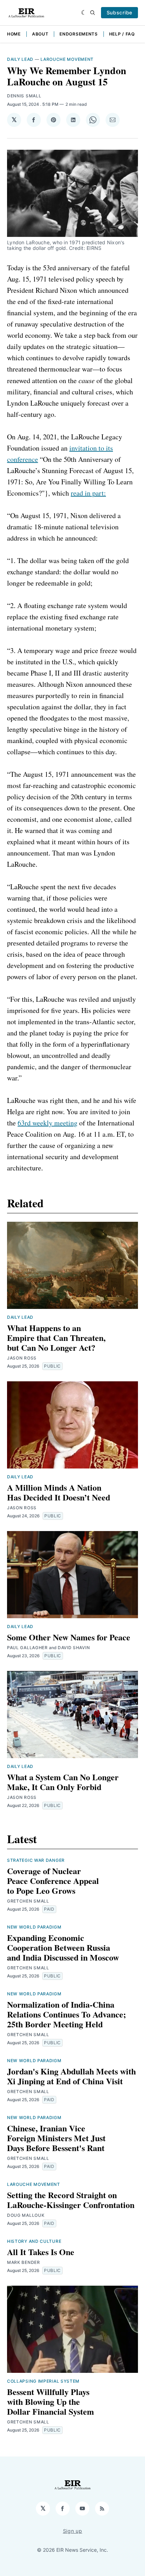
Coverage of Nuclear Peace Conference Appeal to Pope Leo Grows (53, 1881)
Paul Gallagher (27, 1648)
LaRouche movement (67, 59)
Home (14, 34)
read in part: (88, 493)
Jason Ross (22, 1358)
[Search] (93, 13)
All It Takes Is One (41, 2252)
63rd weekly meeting (48, 1123)
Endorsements (78, 34)
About (40, 34)
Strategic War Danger (36, 1860)
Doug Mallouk (26, 2215)
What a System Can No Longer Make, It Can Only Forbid (63, 1782)
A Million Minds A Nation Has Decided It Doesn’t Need (59, 1492)
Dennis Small (24, 96)
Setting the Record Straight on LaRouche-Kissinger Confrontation (71, 2200)
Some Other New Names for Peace (69, 1637)
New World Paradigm (34, 1927)
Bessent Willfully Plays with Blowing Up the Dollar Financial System (51, 2401)
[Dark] (84, 13)
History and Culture (34, 2241)
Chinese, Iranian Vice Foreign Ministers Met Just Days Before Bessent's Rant (56, 2138)
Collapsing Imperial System (43, 2381)
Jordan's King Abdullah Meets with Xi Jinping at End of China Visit (71, 2076)
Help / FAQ (122, 34)
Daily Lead (20, 59)
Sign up (73, 2531)
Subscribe (119, 12)
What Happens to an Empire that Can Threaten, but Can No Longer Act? (56, 1338)
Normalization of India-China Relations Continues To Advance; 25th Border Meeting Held (67, 2014)
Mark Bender (24, 2262)
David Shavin (74, 1648)
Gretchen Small (28, 1901)
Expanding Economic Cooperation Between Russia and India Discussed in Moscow (63, 1947)
